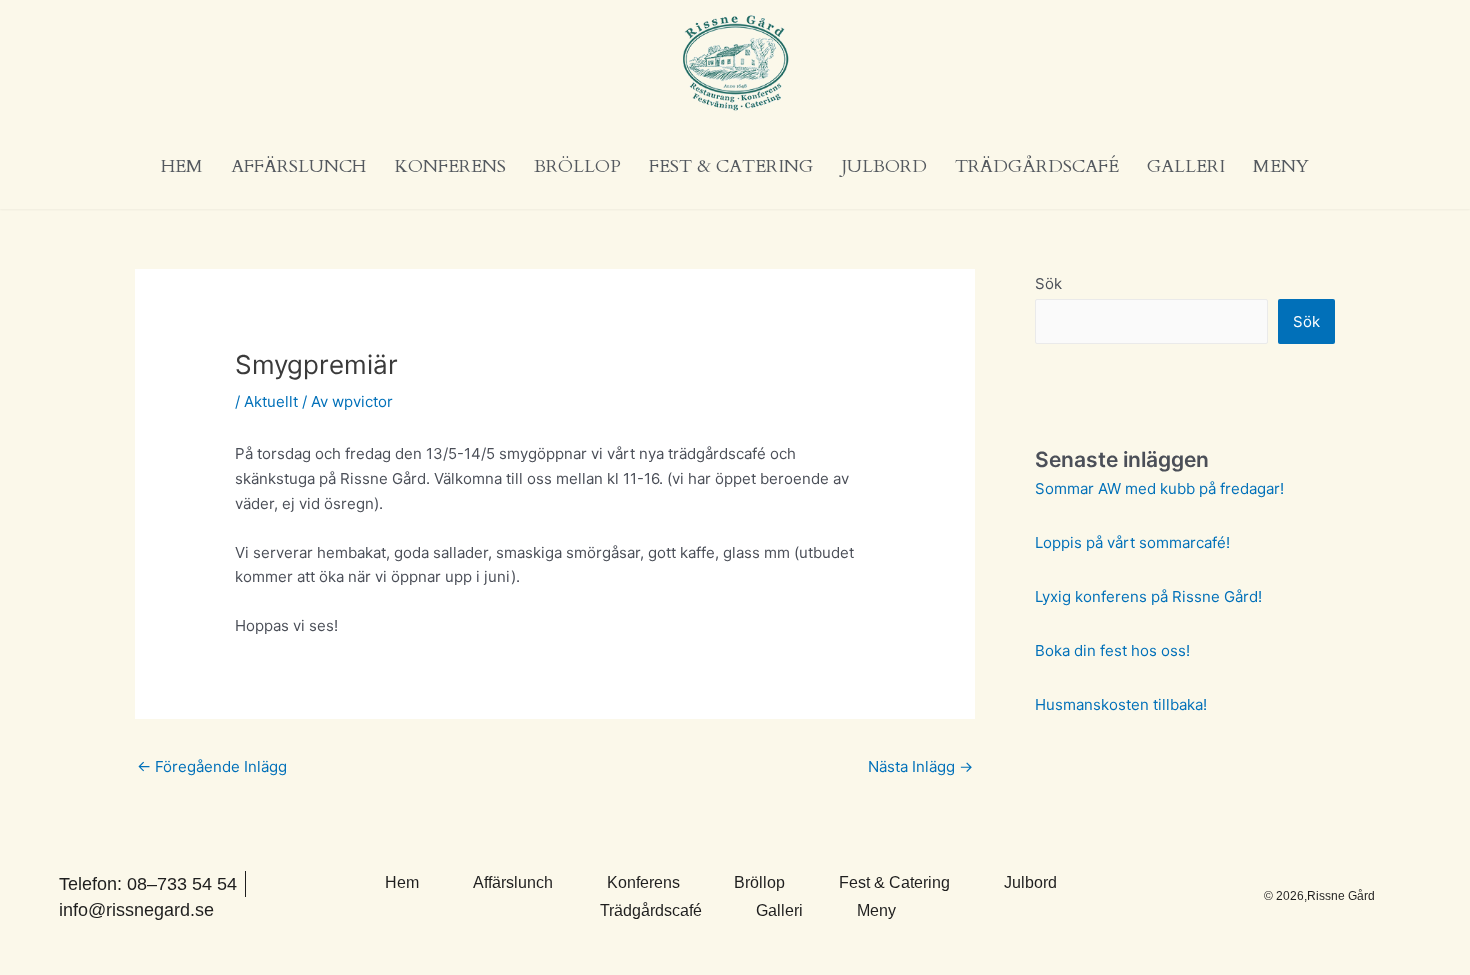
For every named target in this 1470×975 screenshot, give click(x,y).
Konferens (450, 166)
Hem (182, 166)
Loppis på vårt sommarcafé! (1132, 542)
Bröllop (577, 166)
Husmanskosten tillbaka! (1121, 704)
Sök (1048, 283)
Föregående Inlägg (212, 766)
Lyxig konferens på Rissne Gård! (1148, 596)
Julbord (884, 166)
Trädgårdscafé (1037, 166)
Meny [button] (1281, 166)
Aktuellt (271, 401)
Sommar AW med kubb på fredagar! (1159, 488)
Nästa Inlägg (920, 766)
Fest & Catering (731, 166)
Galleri (1186, 166)
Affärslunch (298, 166)
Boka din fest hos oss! (1112, 650)
